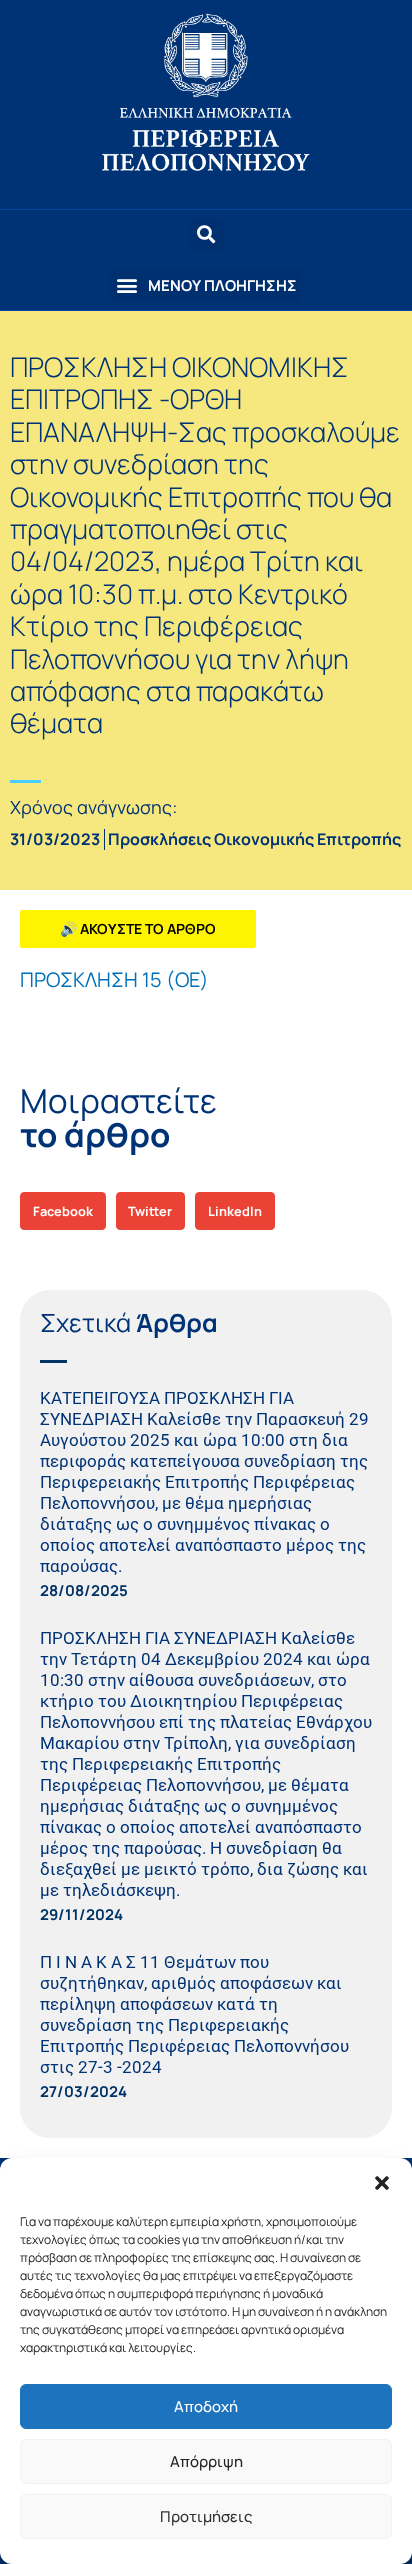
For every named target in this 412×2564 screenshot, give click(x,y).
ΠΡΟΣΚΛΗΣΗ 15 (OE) (114, 979)
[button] (382, 2183)
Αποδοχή (206, 2406)
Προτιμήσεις (206, 2516)
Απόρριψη (206, 2461)
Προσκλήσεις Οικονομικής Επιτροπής (254, 839)
